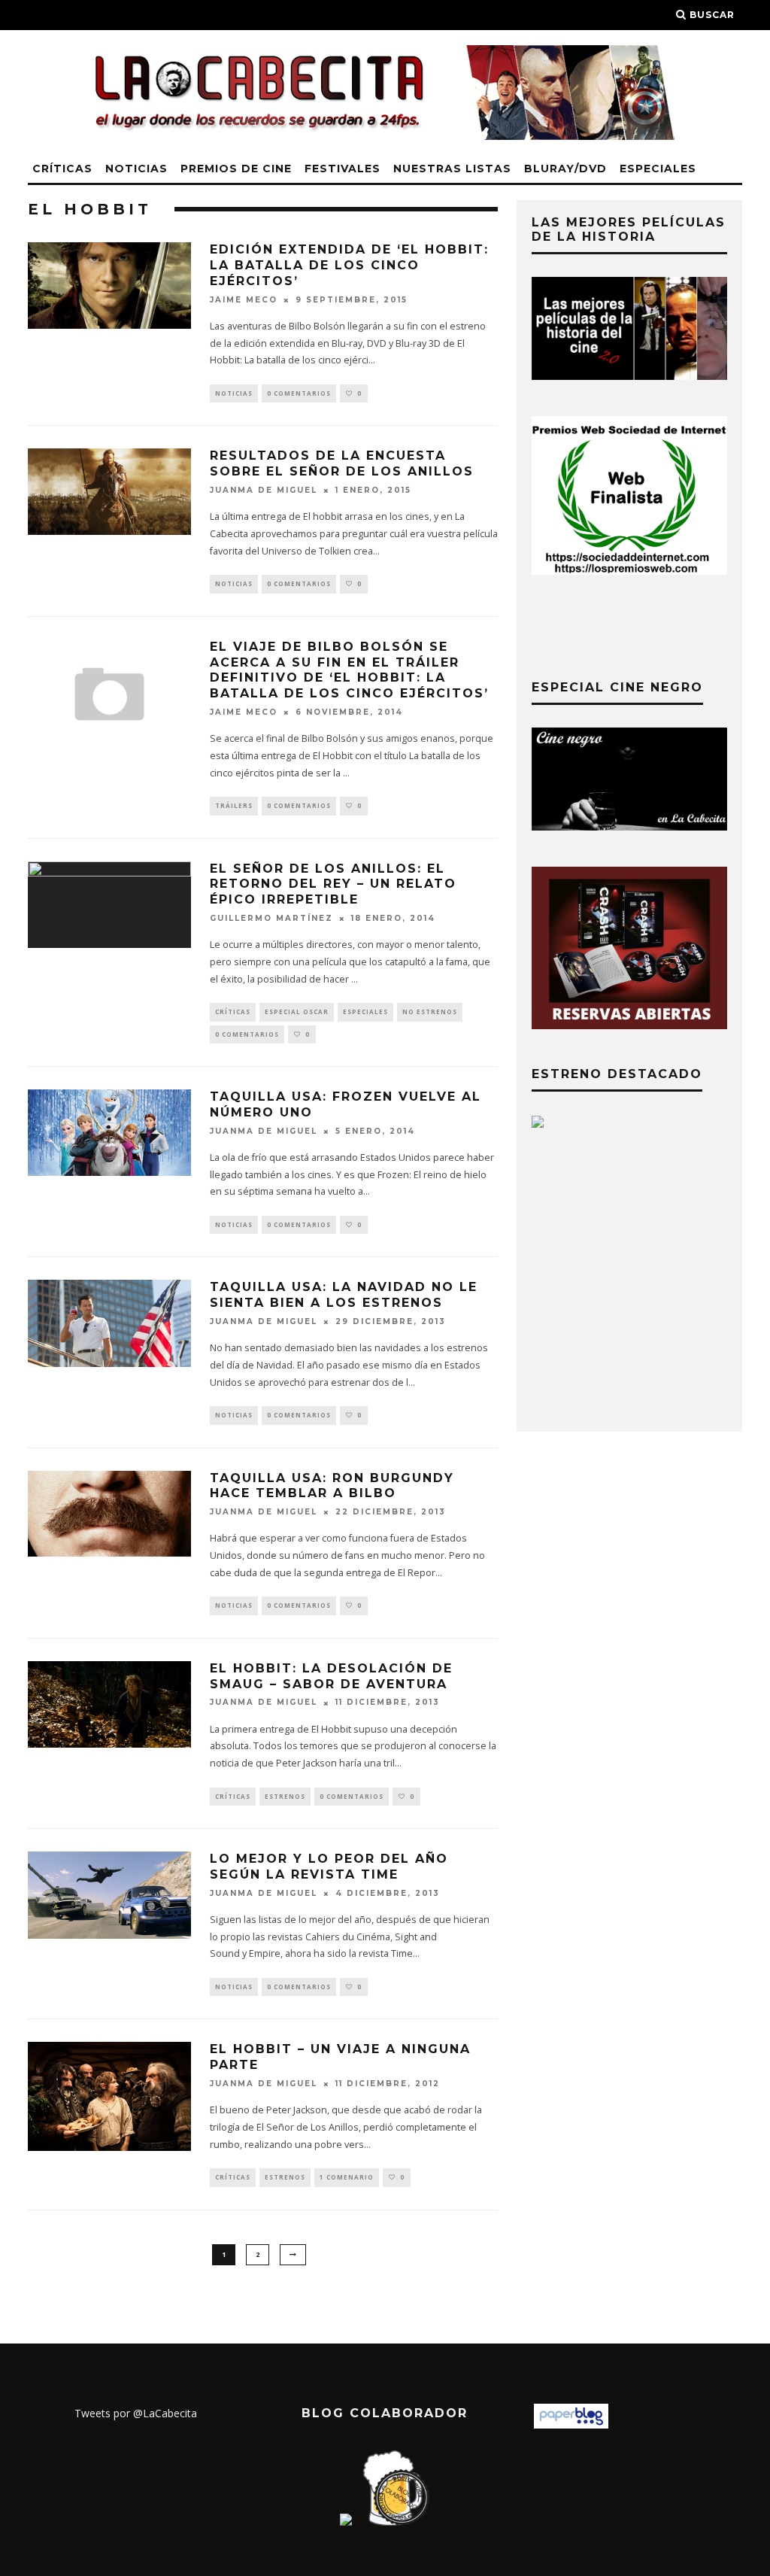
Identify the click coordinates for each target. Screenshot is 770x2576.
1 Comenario (347, 2177)
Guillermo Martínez (271, 918)
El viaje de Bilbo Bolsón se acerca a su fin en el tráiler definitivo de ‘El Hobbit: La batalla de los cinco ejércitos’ (349, 670)
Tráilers (234, 805)
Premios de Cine (236, 169)
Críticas (62, 169)
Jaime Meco (244, 300)
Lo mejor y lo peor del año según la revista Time (329, 1867)
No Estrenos (430, 1012)
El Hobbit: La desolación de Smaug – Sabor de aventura (331, 1676)
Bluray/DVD (565, 169)
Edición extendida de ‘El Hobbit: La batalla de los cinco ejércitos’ (349, 265)
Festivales (343, 169)
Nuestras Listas (452, 169)
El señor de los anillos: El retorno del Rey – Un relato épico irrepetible (333, 884)
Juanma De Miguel (264, 490)
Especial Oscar (297, 1012)
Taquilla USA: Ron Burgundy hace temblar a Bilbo (332, 1486)
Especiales (658, 169)
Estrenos (285, 1796)
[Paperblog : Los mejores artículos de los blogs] (571, 2424)
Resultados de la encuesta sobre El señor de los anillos (342, 463)
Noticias (136, 169)
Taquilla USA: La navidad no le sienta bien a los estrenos (344, 1295)
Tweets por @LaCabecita (136, 2413)
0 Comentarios (299, 393)
